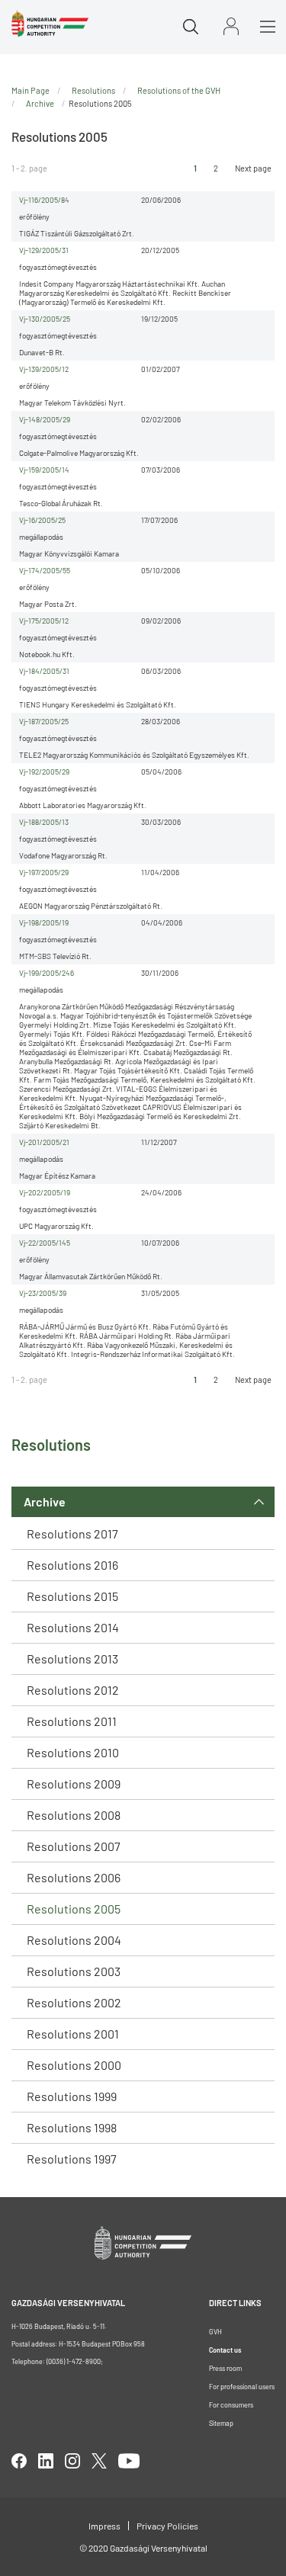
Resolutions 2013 (72, 1659)
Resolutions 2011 (72, 1721)
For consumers (231, 2405)
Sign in (231, 26)
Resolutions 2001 (73, 2034)
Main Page (31, 90)
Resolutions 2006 (74, 1877)
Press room (225, 2368)
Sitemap (221, 2423)
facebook (19, 2461)
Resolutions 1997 (72, 2159)
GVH (215, 2332)
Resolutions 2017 (72, 1533)
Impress (104, 2526)
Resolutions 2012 (73, 1690)
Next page (253, 168)
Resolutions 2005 (74, 1909)
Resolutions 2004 (74, 1940)
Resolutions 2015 (72, 1596)
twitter (99, 2461)
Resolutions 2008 (74, 1815)
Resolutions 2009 (74, 1784)
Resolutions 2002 (74, 2002)
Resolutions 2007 (74, 1846)
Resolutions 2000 (74, 2065)
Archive (45, 1501)
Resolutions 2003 (74, 1971)
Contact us (225, 2350)
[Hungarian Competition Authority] (50, 24)
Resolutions (93, 90)
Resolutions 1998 (72, 2127)
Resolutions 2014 (73, 1627)
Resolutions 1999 (72, 2096)
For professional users (242, 2387)
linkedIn (46, 2461)
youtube (129, 2461)
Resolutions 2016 (72, 1565)
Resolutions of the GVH (179, 90)
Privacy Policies (167, 2526)
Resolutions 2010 (73, 1752)
